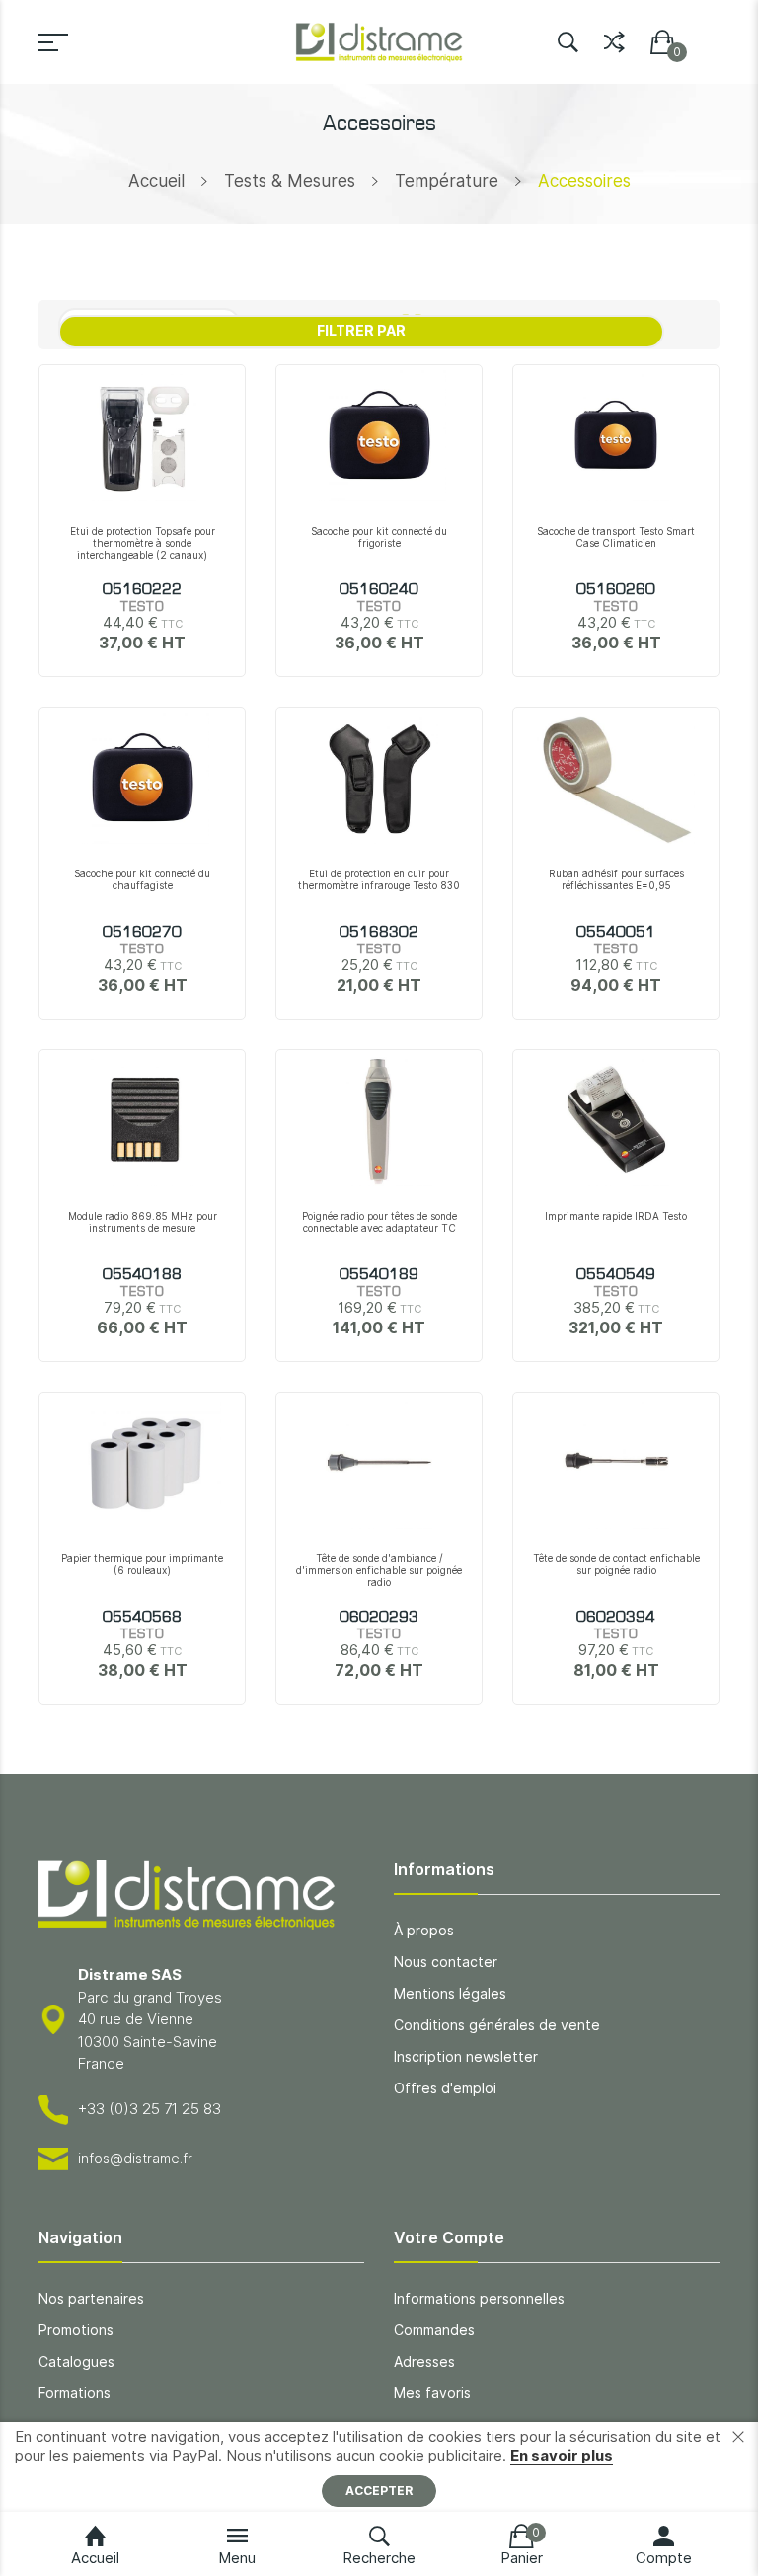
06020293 (379, 1618)
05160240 (379, 590)
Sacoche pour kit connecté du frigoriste (379, 537)
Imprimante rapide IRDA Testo (616, 1216)
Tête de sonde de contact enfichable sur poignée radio (616, 1564)
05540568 (142, 1618)
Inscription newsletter (466, 2056)
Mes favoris (432, 2393)
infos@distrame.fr (135, 2158)
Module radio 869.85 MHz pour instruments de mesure (143, 1222)
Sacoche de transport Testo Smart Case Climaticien (616, 537)
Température (447, 181)
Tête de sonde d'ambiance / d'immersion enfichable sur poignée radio (379, 1570)
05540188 (142, 1275)
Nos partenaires (91, 2298)
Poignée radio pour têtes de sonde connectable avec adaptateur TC (379, 1222)
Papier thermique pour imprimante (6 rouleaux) (142, 1564)
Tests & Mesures (290, 181)
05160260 (616, 590)
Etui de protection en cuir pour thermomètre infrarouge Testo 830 (379, 879)
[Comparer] (614, 38)
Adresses (424, 2361)
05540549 (616, 1275)
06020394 (616, 1618)
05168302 (379, 933)
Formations (75, 2393)
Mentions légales (450, 1993)
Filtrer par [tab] (361, 330)
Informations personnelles (479, 2298)
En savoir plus (562, 2455)
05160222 (142, 590)
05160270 (142, 933)
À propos (424, 1930)
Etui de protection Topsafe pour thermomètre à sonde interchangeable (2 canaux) (143, 543)
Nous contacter (446, 1962)
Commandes (434, 2330)
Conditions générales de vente (497, 2025)
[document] (379, 2467)
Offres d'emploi (445, 2088)
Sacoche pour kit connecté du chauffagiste (142, 879)
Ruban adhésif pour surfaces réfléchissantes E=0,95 (616, 879)
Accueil (156, 181)
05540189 (379, 1275)
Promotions (76, 2330)
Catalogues (76, 2361)
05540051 (616, 933)
